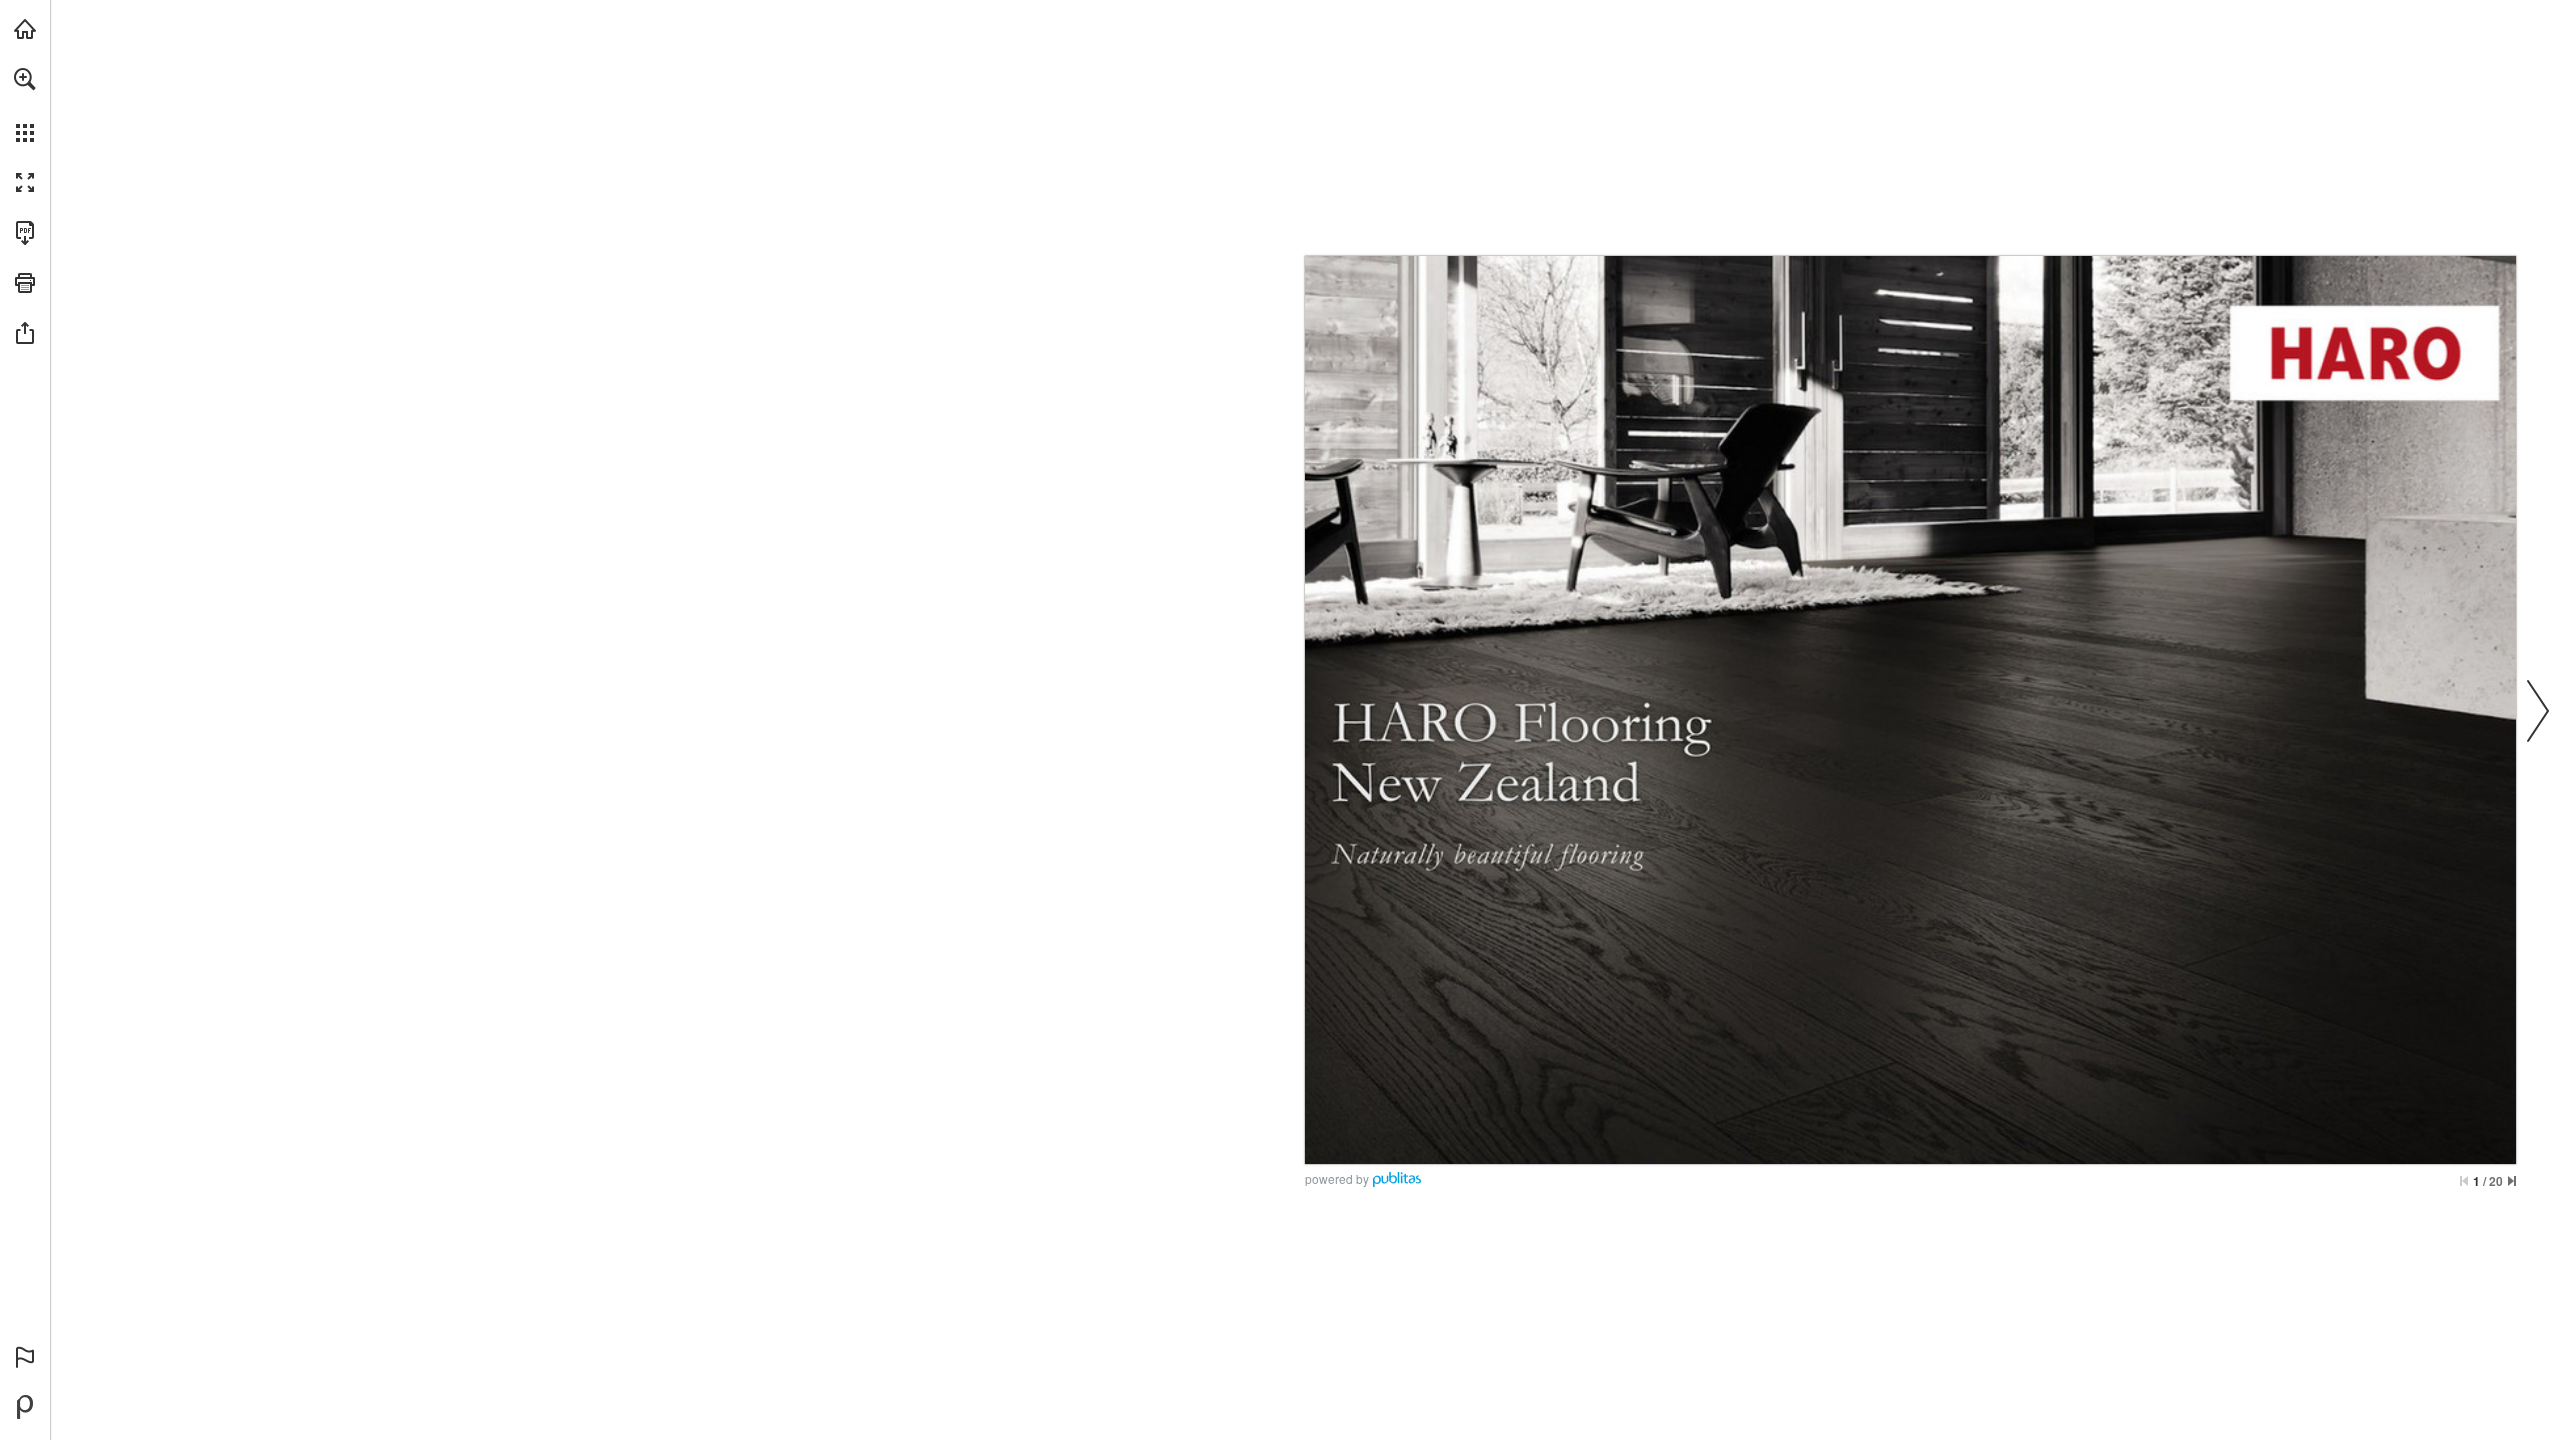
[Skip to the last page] (2512, 1181)
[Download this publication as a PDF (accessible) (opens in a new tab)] (25, 233)
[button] (25, 79)
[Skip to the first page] (2464, 1181)
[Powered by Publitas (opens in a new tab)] (25, 1407)
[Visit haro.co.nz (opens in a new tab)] (25, 29)
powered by (1337, 1178)
